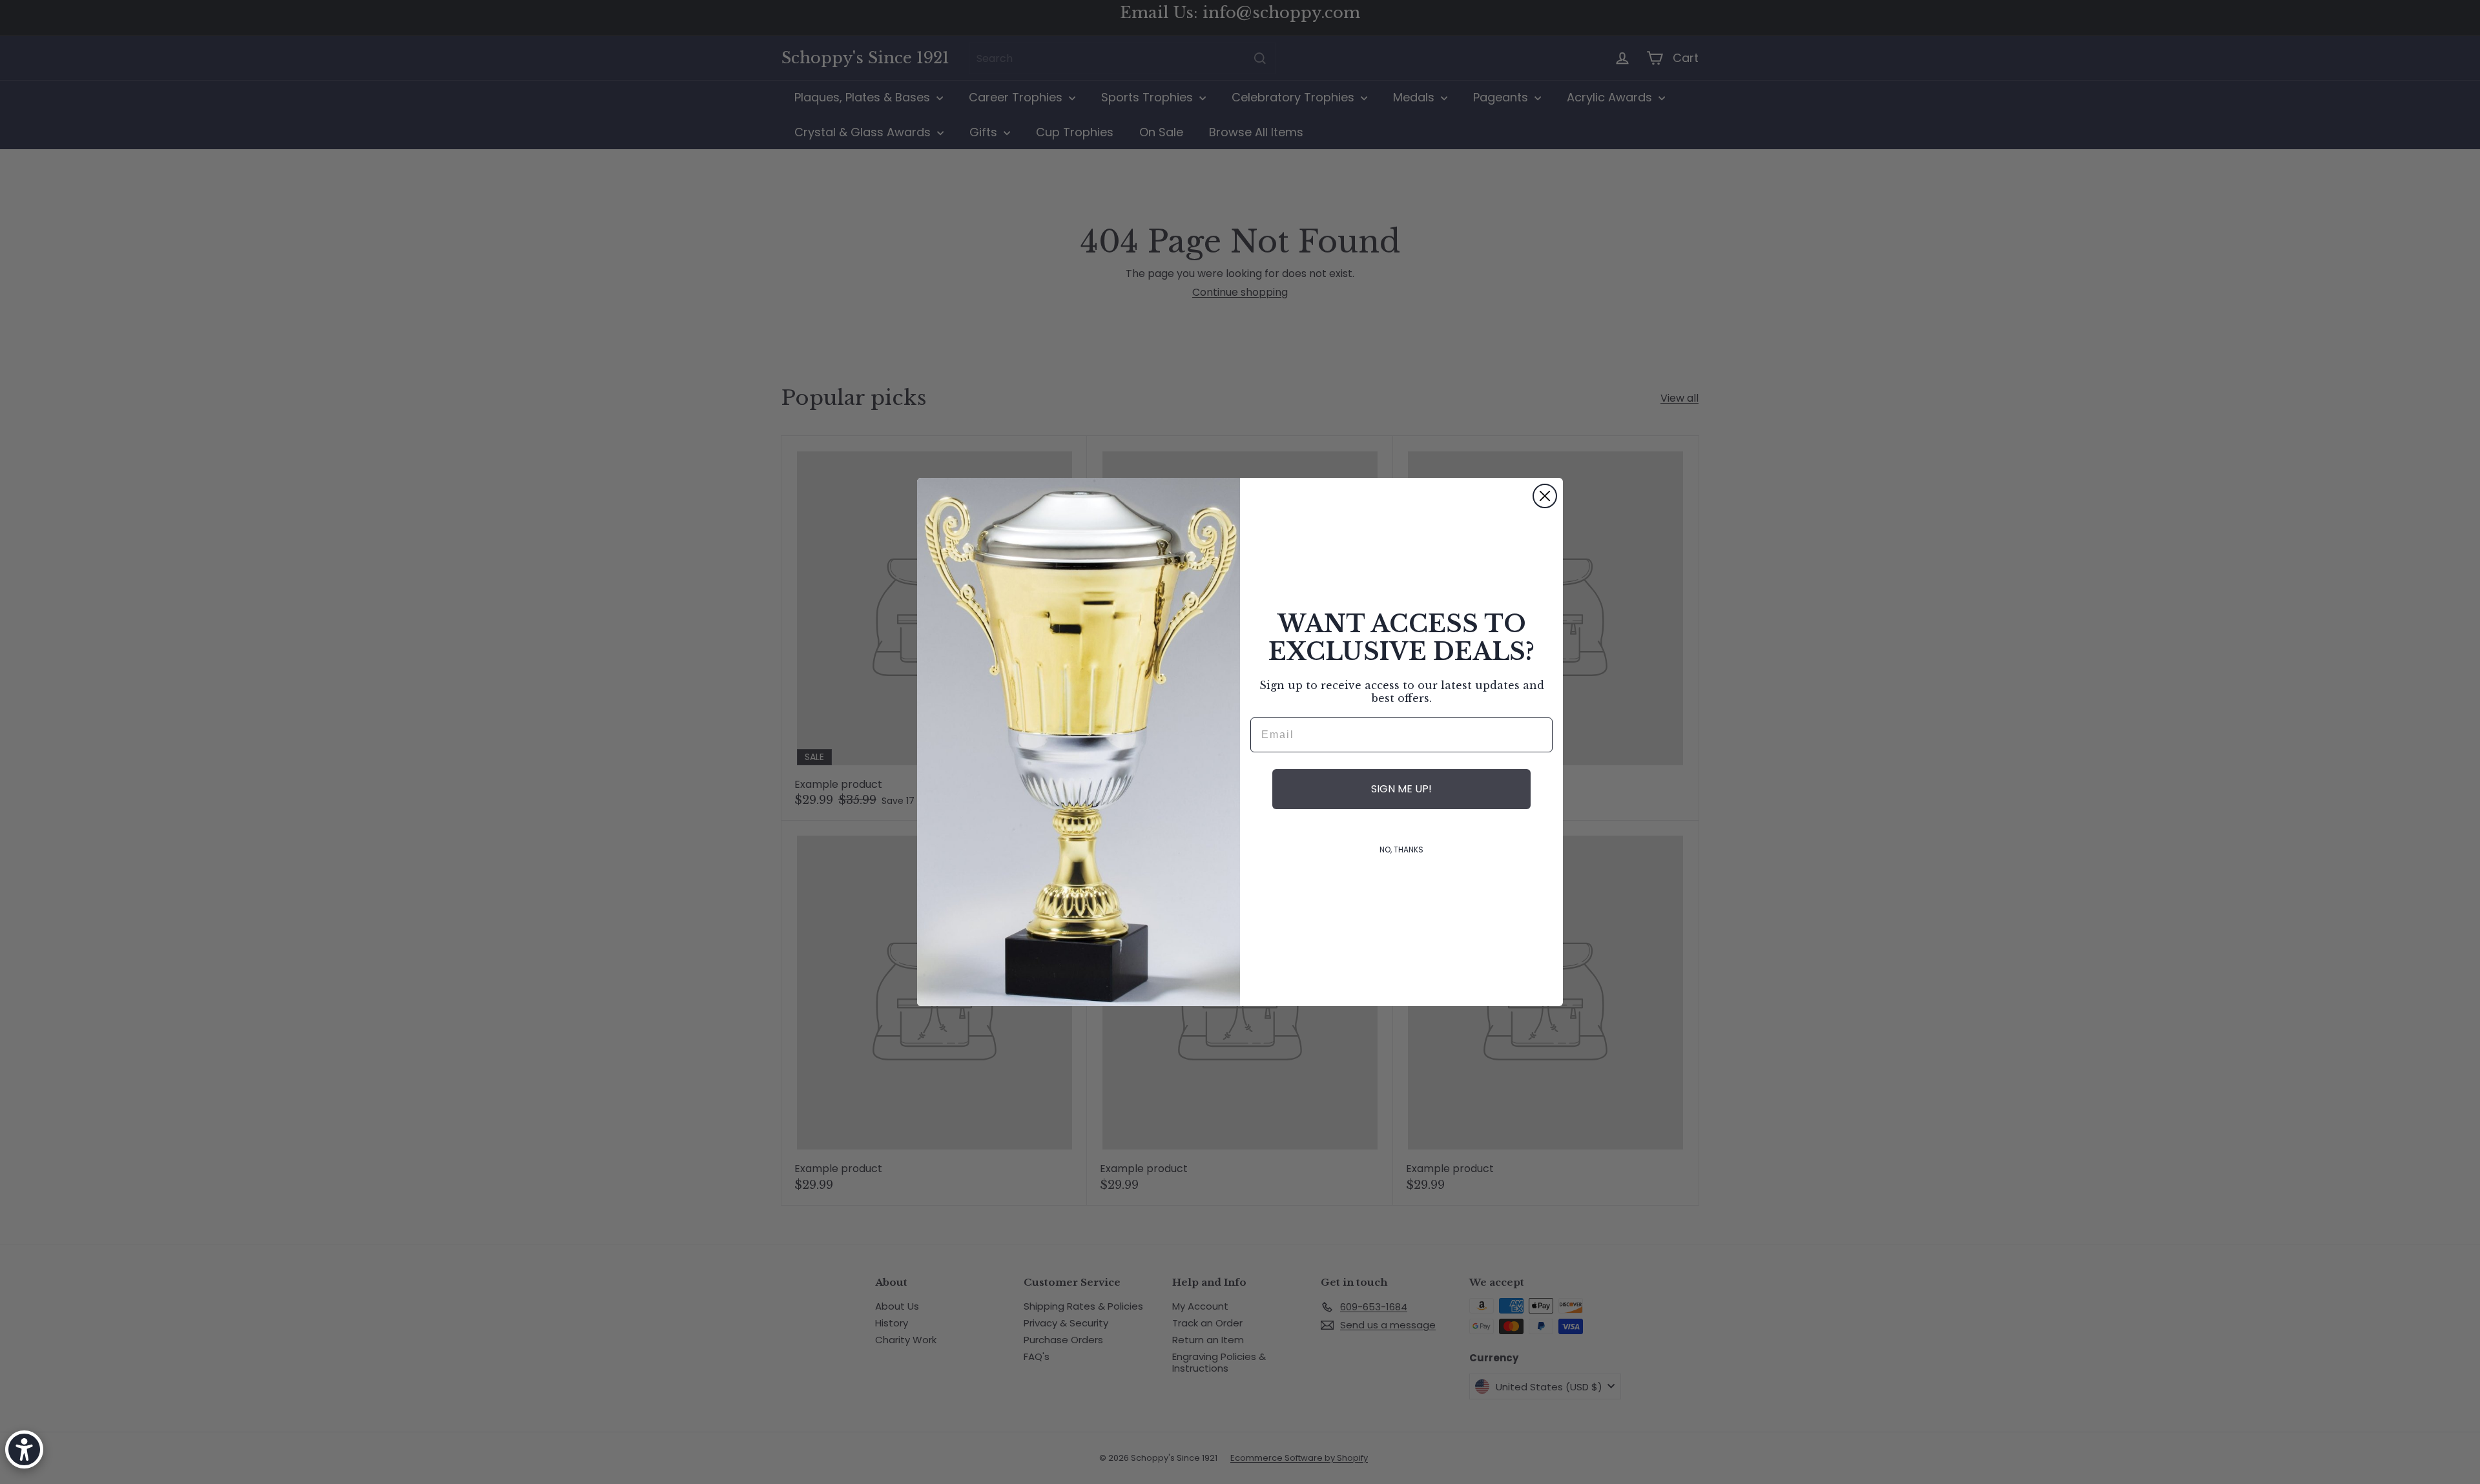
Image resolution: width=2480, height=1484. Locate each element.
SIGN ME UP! (1401, 789)
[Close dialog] (1545, 496)
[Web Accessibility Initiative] (24, 1449)
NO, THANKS (1401, 850)
